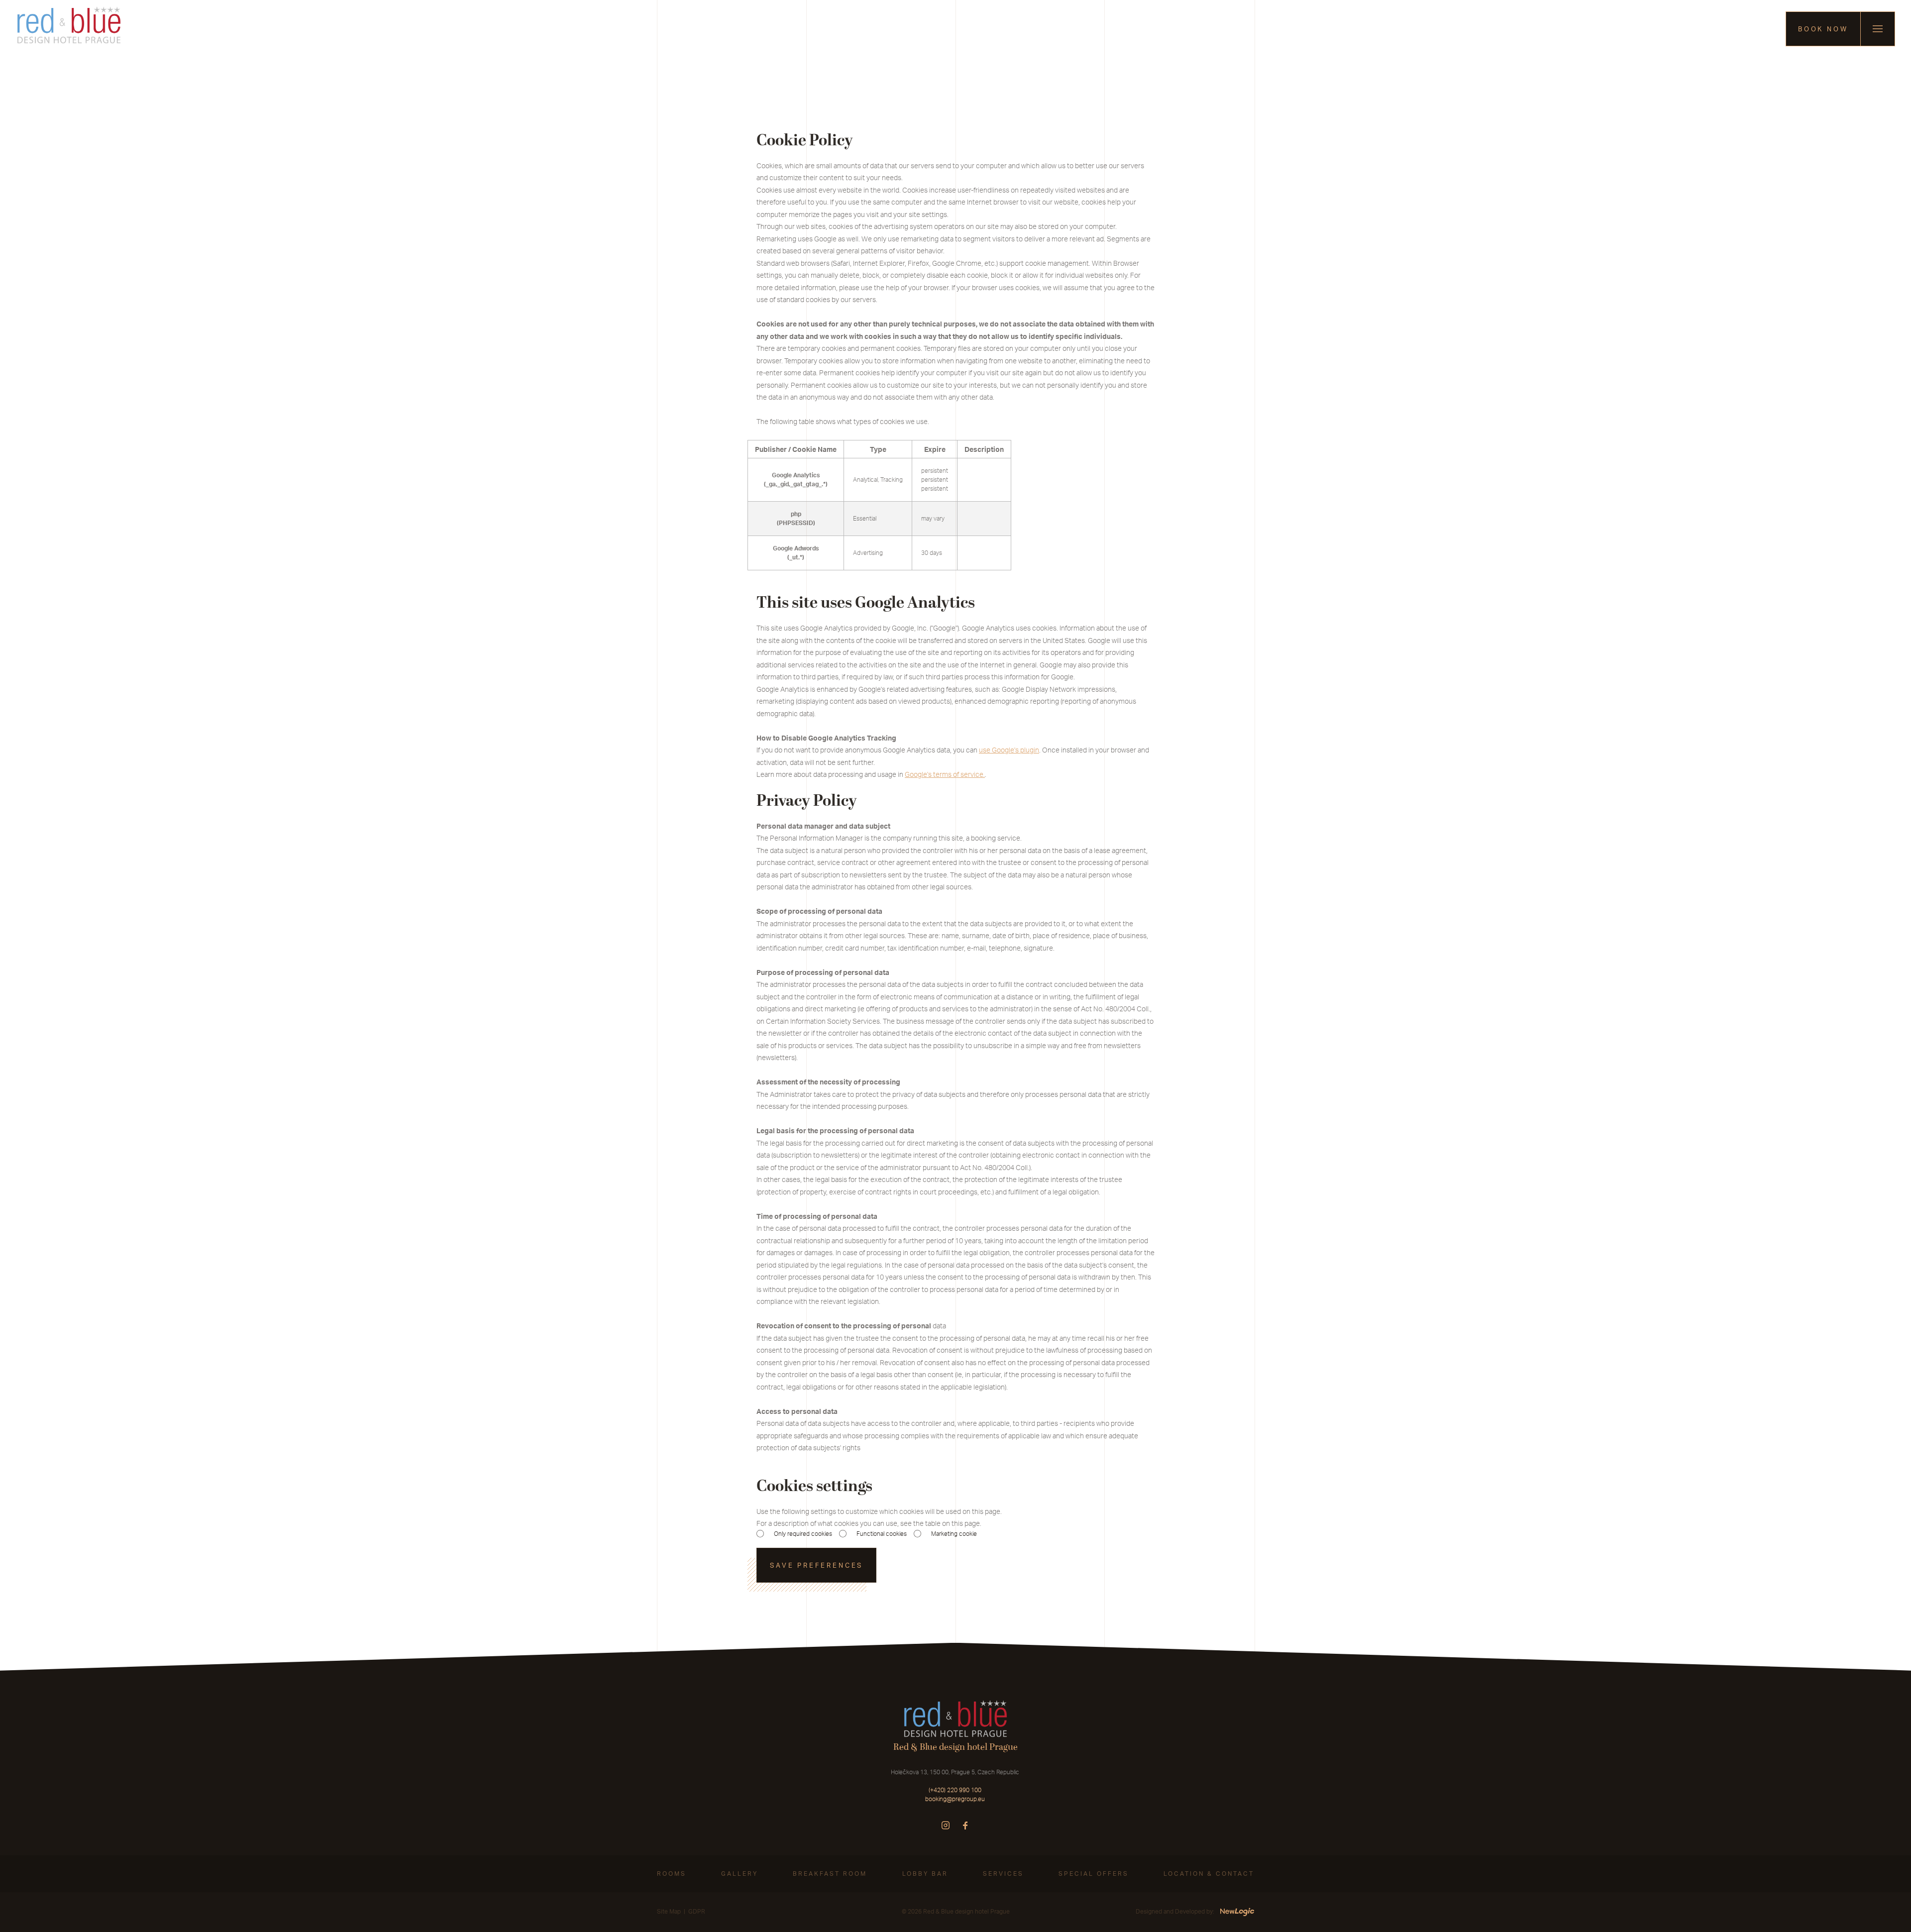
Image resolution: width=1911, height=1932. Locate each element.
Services (1003, 1874)
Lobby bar (925, 1874)
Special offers (1094, 1874)
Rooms (672, 1874)
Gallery (740, 1874)
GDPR (697, 1911)
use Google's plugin (1009, 750)
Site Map (669, 1911)
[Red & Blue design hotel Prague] (69, 29)
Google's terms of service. (945, 774)
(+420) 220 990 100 (955, 1790)
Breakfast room (830, 1874)
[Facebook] (965, 1825)
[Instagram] (946, 1825)
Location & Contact (1209, 1874)
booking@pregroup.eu (955, 1799)
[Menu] (1878, 29)
